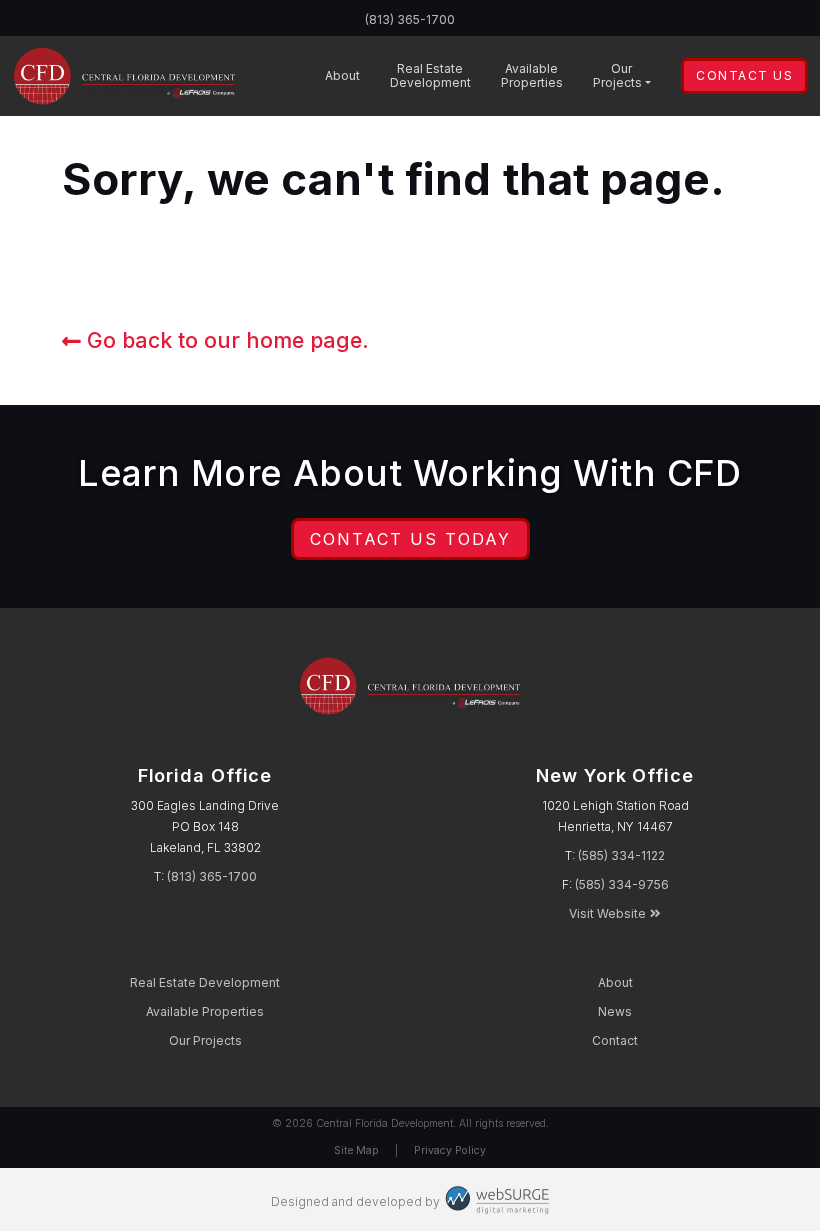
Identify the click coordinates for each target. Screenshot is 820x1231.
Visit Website (607, 913)
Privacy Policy (450, 1150)
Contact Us (744, 75)
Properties (532, 75)
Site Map (356, 1150)
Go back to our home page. (225, 340)
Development (430, 75)
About (342, 75)
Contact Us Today (410, 539)
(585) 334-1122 (621, 855)
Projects (617, 75)
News (615, 1011)
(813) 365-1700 (410, 19)
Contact (615, 1040)
